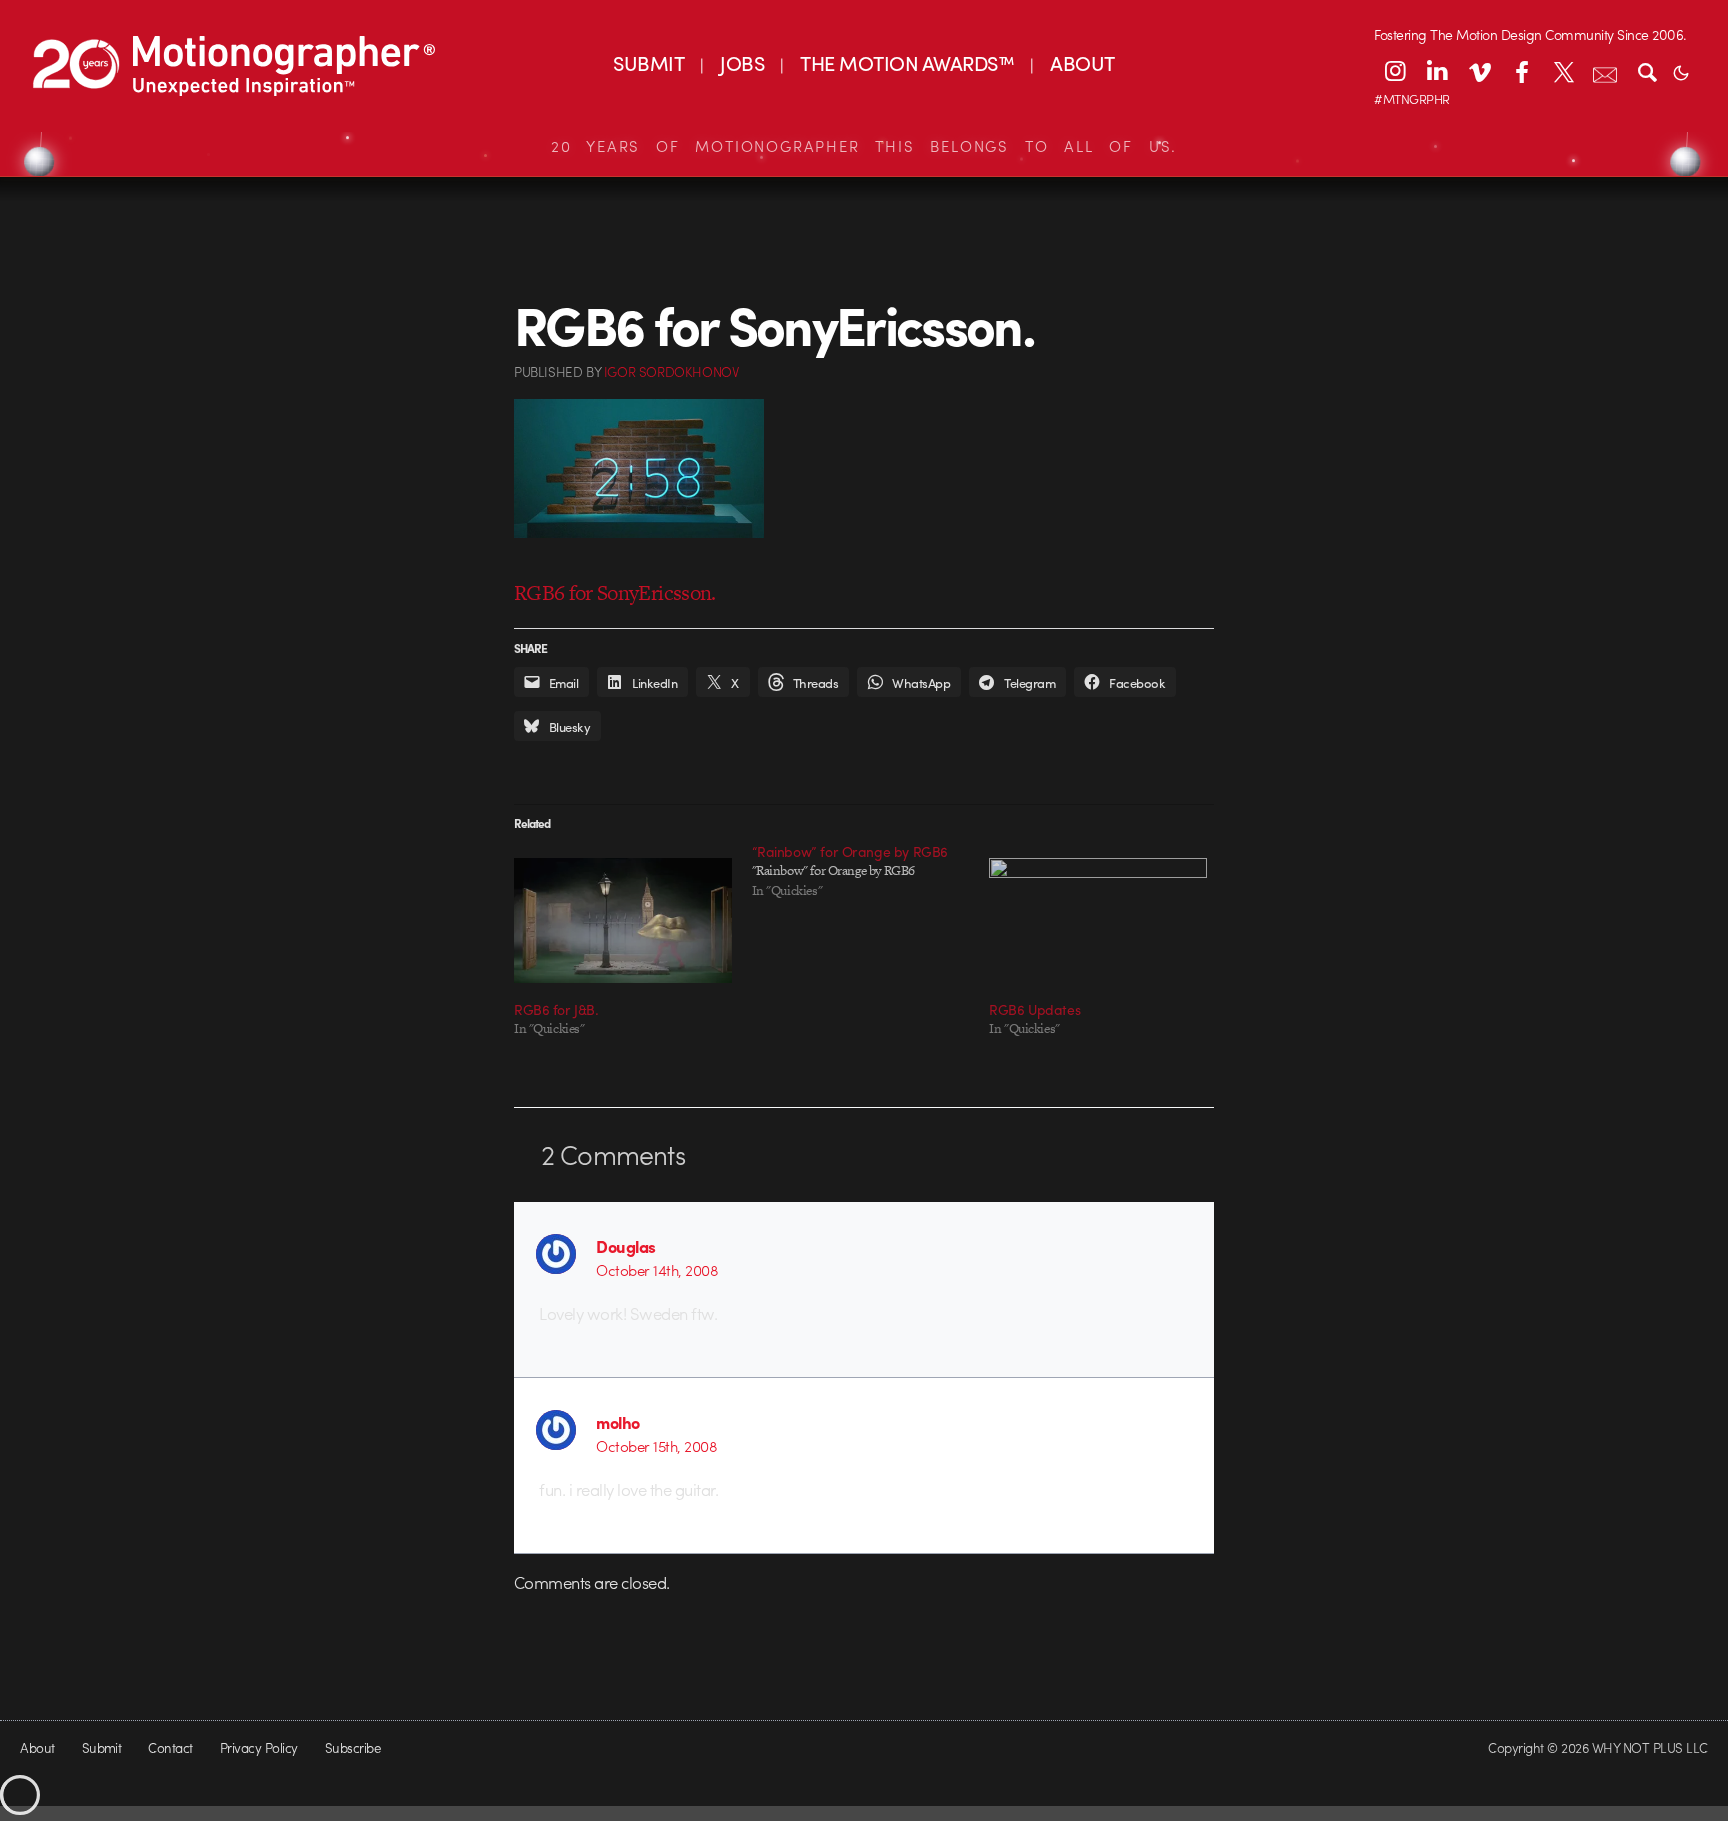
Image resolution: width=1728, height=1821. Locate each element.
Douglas (625, 1246)
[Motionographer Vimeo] (1479, 71)
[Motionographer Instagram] (1395, 71)
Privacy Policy (259, 1747)
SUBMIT (648, 62)
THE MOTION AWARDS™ (907, 62)
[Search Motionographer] (1647, 71)
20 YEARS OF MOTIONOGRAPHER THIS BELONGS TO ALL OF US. (864, 146)
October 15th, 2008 (656, 1446)
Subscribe (352, 1747)
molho (617, 1422)
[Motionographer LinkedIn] (1437, 71)
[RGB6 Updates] (1098, 920)
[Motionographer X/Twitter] (1563, 71)
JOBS (742, 62)
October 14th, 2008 (657, 1270)
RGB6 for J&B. (556, 1009)
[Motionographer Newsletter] (1605, 71)
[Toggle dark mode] (1681, 71)
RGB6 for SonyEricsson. (615, 592)
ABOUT (1082, 62)
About (37, 1747)
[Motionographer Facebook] (1521, 71)
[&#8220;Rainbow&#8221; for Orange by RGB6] (871, 871)
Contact (170, 1747)
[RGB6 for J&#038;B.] (623, 920)
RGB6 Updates (1034, 1009)
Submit (102, 1747)
